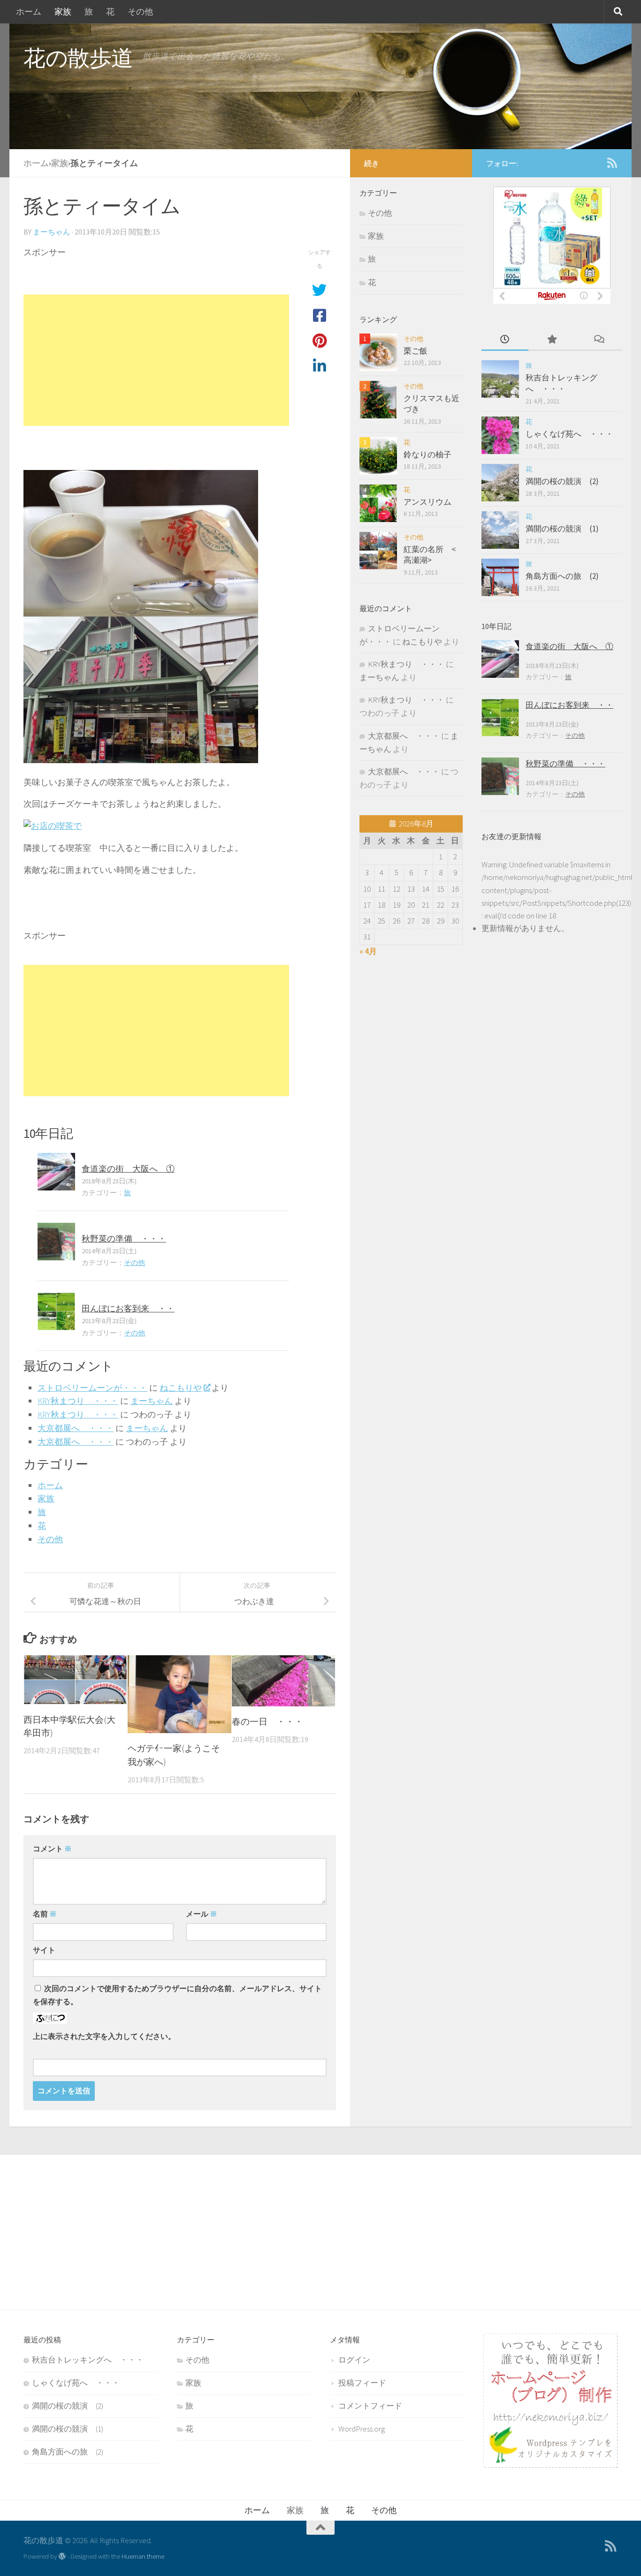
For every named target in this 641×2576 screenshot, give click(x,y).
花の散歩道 (78, 58)
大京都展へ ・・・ (76, 1428)
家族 (63, 11)
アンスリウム (427, 502)
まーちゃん (52, 232)
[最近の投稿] (505, 340)
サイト (44, 1950)
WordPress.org (362, 2429)
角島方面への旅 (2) (562, 576)
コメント (52, 1849)
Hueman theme (143, 2556)
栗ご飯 (416, 351)
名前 (45, 1914)
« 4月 (368, 951)
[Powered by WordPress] (62, 2557)
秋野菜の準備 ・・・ (124, 1239)
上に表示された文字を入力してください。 (104, 2036)
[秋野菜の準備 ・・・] (56, 1242)
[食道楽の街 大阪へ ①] (56, 1172)
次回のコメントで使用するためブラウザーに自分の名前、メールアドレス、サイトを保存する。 (177, 1995)
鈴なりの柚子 (427, 455)
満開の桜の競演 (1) (562, 529)
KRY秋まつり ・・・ (78, 1401)
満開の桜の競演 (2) (562, 481)
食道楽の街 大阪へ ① (128, 1169)
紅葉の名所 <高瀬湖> (430, 555)
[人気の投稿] (552, 340)
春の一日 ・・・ (267, 1721)
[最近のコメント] (599, 340)
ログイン (354, 2360)
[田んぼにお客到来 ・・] (56, 1311)
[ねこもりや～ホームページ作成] (550, 2465)
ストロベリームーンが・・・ (92, 1388)
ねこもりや (181, 1388)
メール (202, 1914)
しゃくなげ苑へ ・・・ (569, 434)
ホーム (29, 11)
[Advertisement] (156, 360)
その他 (140, 11)
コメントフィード (370, 2406)
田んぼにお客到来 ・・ (128, 1308)
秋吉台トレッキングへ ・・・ (561, 383)
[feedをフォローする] (612, 163)
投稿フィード (362, 2383)
